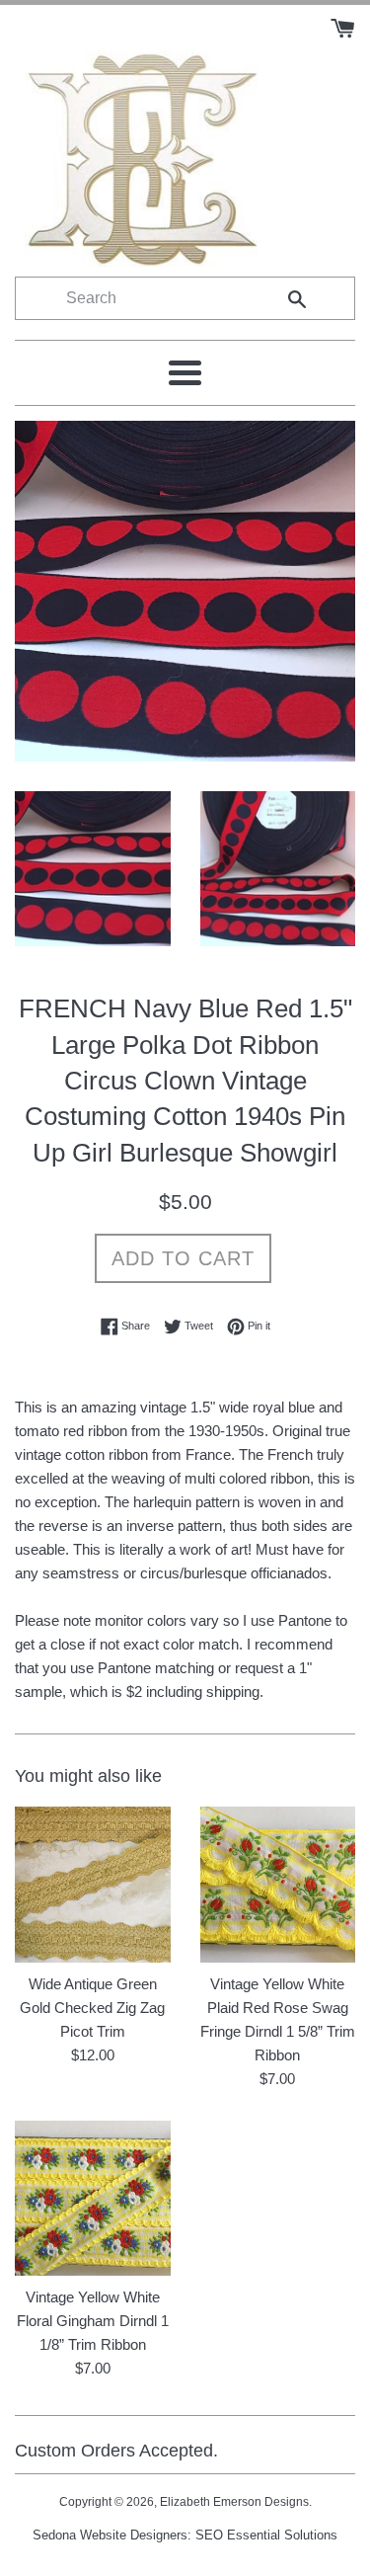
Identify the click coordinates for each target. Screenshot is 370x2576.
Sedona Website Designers (110, 2535)
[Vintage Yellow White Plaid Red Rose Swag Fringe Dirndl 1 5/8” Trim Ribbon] (278, 1885)
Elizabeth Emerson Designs (234, 2502)
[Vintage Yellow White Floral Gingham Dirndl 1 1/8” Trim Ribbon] (93, 2199)
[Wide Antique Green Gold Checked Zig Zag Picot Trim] (93, 1885)
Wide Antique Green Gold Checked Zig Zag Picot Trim (92, 2008)
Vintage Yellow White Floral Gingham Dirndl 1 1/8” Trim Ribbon (93, 2321)
